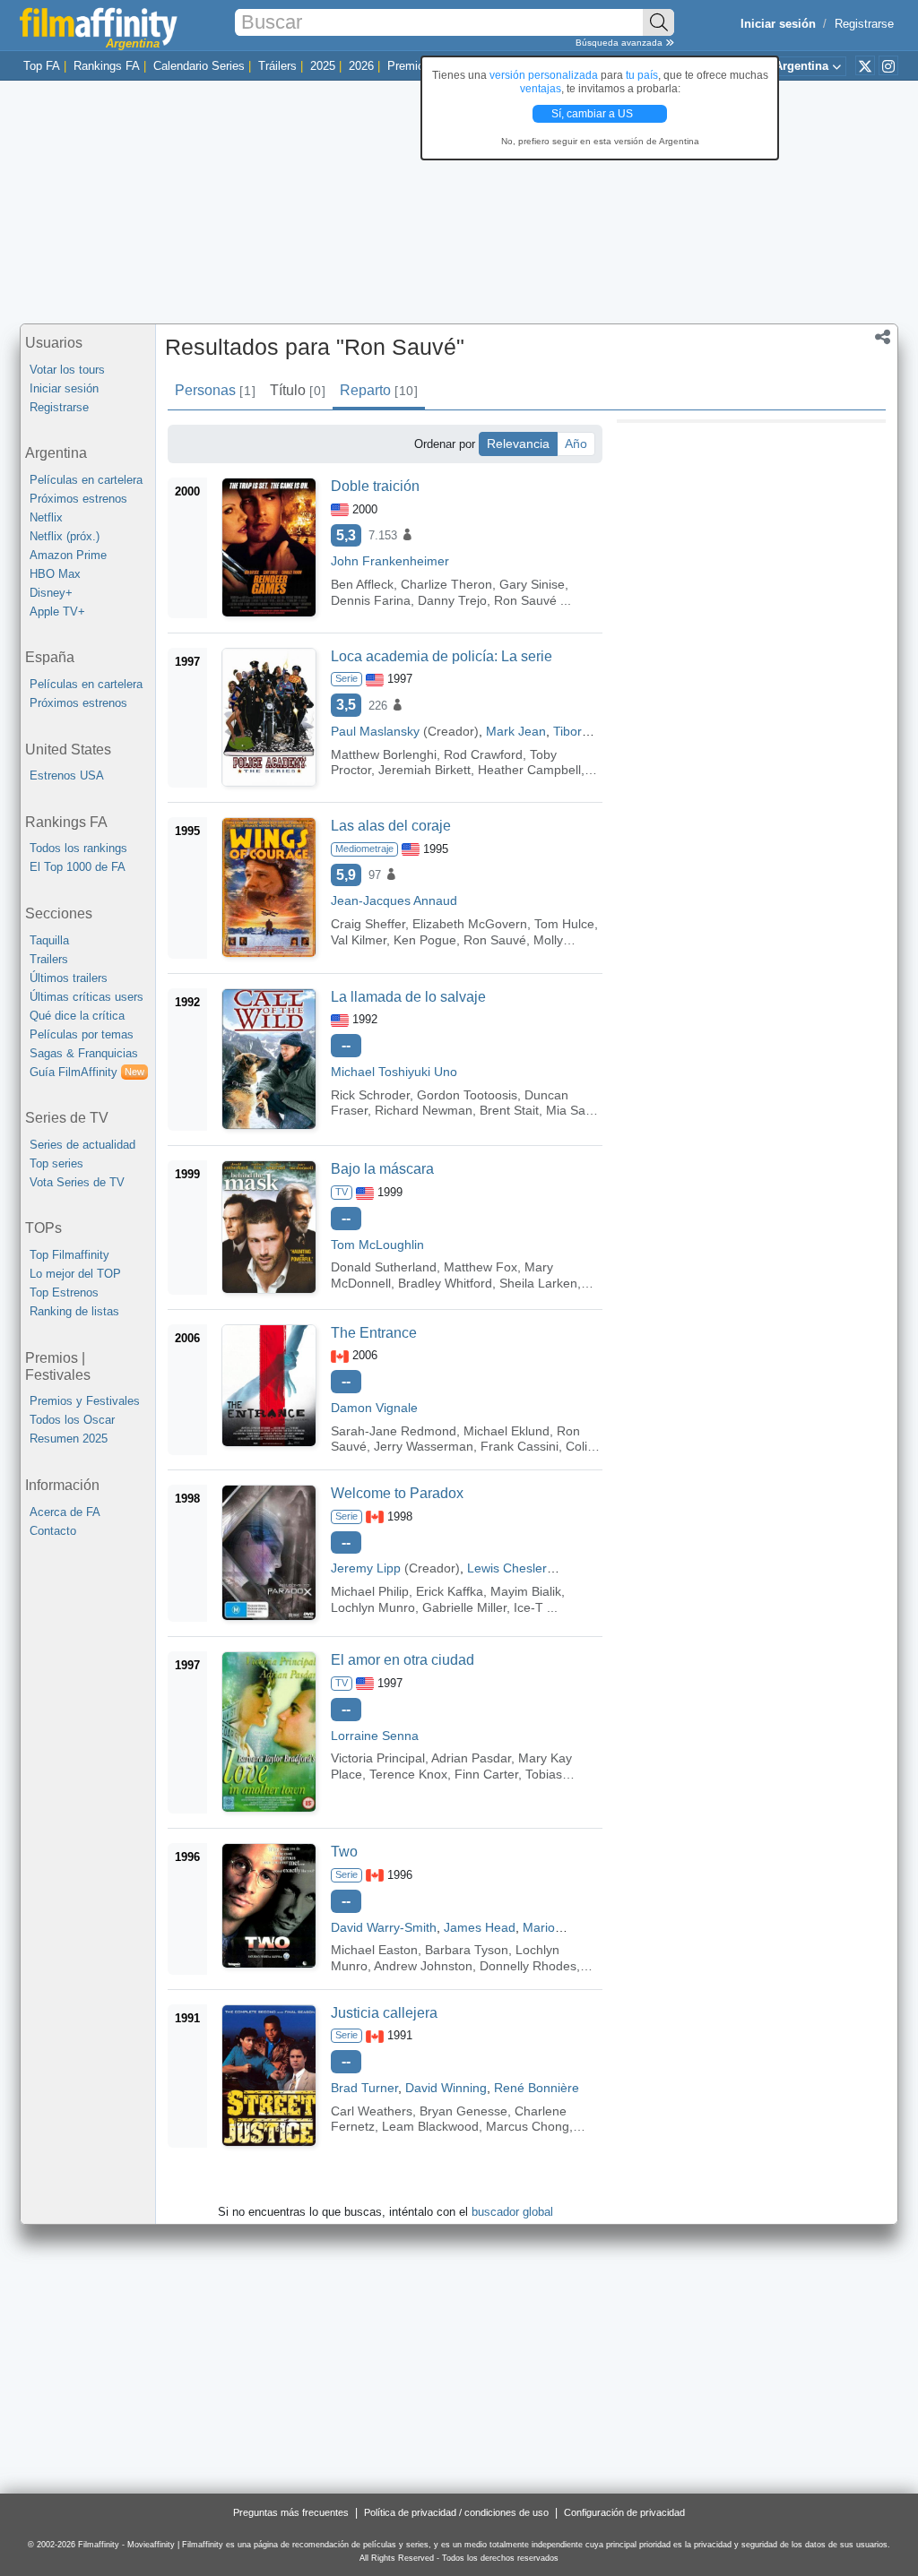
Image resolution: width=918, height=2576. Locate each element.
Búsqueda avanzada (620, 43)
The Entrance (374, 1333)
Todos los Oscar (72, 1420)
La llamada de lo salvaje (408, 997)
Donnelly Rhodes (528, 1966)
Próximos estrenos (78, 499)
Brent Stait (509, 1110)
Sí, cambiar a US (593, 114)
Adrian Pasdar (471, 1758)
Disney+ (51, 593)
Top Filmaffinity (69, 1255)
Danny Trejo (452, 600)
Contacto (53, 1531)
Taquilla (49, 940)
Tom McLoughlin (377, 1245)
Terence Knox (408, 1774)
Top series (56, 1163)
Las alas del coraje (391, 826)
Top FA (42, 66)
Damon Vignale (374, 1408)
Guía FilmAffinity (87, 1072)
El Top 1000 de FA (78, 867)
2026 (361, 66)
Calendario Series (199, 66)
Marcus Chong (528, 2126)
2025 (323, 66)
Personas (215, 390)
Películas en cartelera (86, 480)
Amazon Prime (68, 555)
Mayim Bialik (526, 1591)
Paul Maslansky (375, 731)
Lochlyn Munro (373, 1607)
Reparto (378, 390)
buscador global (512, 2212)
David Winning (446, 2088)
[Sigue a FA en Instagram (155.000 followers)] (888, 65)
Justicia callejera (384, 2013)
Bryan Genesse (463, 2111)
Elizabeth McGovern (470, 924)
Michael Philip (370, 1591)
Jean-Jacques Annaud (394, 900)
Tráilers (277, 66)
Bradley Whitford (445, 1283)
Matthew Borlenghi (384, 754)
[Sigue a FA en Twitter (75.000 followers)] (865, 65)
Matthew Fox (481, 1267)
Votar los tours (67, 370)
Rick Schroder (370, 1095)
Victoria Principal (378, 1758)
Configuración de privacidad (624, 2512)
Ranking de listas (74, 1311)
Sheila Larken (538, 1283)
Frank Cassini (520, 1446)
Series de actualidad (82, 1145)
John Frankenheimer (390, 561)
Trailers (49, 959)
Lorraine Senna (375, 1736)
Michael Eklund (507, 1431)
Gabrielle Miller (464, 1607)
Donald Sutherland (384, 1267)
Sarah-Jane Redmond (394, 1431)
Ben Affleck (362, 584)
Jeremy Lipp (366, 1568)
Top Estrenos (64, 1292)
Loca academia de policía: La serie (442, 656)
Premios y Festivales (85, 1401)
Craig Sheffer (368, 924)
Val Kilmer (359, 940)
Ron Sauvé (525, 600)
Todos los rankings (78, 848)
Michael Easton (374, 1950)
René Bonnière (537, 2088)
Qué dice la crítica (77, 1016)
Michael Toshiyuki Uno (394, 1072)
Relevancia (518, 444)
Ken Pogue (425, 940)
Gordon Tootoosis (467, 1095)
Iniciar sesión (64, 388)
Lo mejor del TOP (75, 1274)
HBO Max (55, 574)
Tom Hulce (564, 924)
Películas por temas (82, 1034)
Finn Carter (486, 1774)
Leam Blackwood (430, 2126)
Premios (409, 66)
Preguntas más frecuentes (291, 2512)
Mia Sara (572, 1110)
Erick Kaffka (450, 1591)
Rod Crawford (483, 754)
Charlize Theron (446, 584)
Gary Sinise (532, 584)
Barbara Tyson (467, 1950)
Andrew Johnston (423, 1966)
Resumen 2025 (69, 1439)
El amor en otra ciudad (403, 1660)
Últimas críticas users (87, 997)
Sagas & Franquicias (84, 1053)
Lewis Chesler (507, 1568)
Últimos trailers (69, 978)
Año (576, 444)
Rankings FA (107, 66)
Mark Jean (516, 731)
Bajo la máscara (382, 1169)
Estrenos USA (67, 775)
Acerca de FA (65, 1512)
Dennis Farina (371, 600)
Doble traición (375, 486)
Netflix (46, 517)
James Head (480, 1927)
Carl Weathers (372, 2111)
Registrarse (864, 24)
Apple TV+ (57, 612)
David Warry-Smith (384, 1927)
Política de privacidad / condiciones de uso (456, 2512)
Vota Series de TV (77, 1182)
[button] (883, 339)
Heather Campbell (529, 770)
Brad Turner (364, 2088)
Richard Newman (424, 1110)
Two (344, 1852)
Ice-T (528, 1607)
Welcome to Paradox (397, 1493)
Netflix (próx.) (65, 536)
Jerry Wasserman (424, 1446)
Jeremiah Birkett (424, 770)
